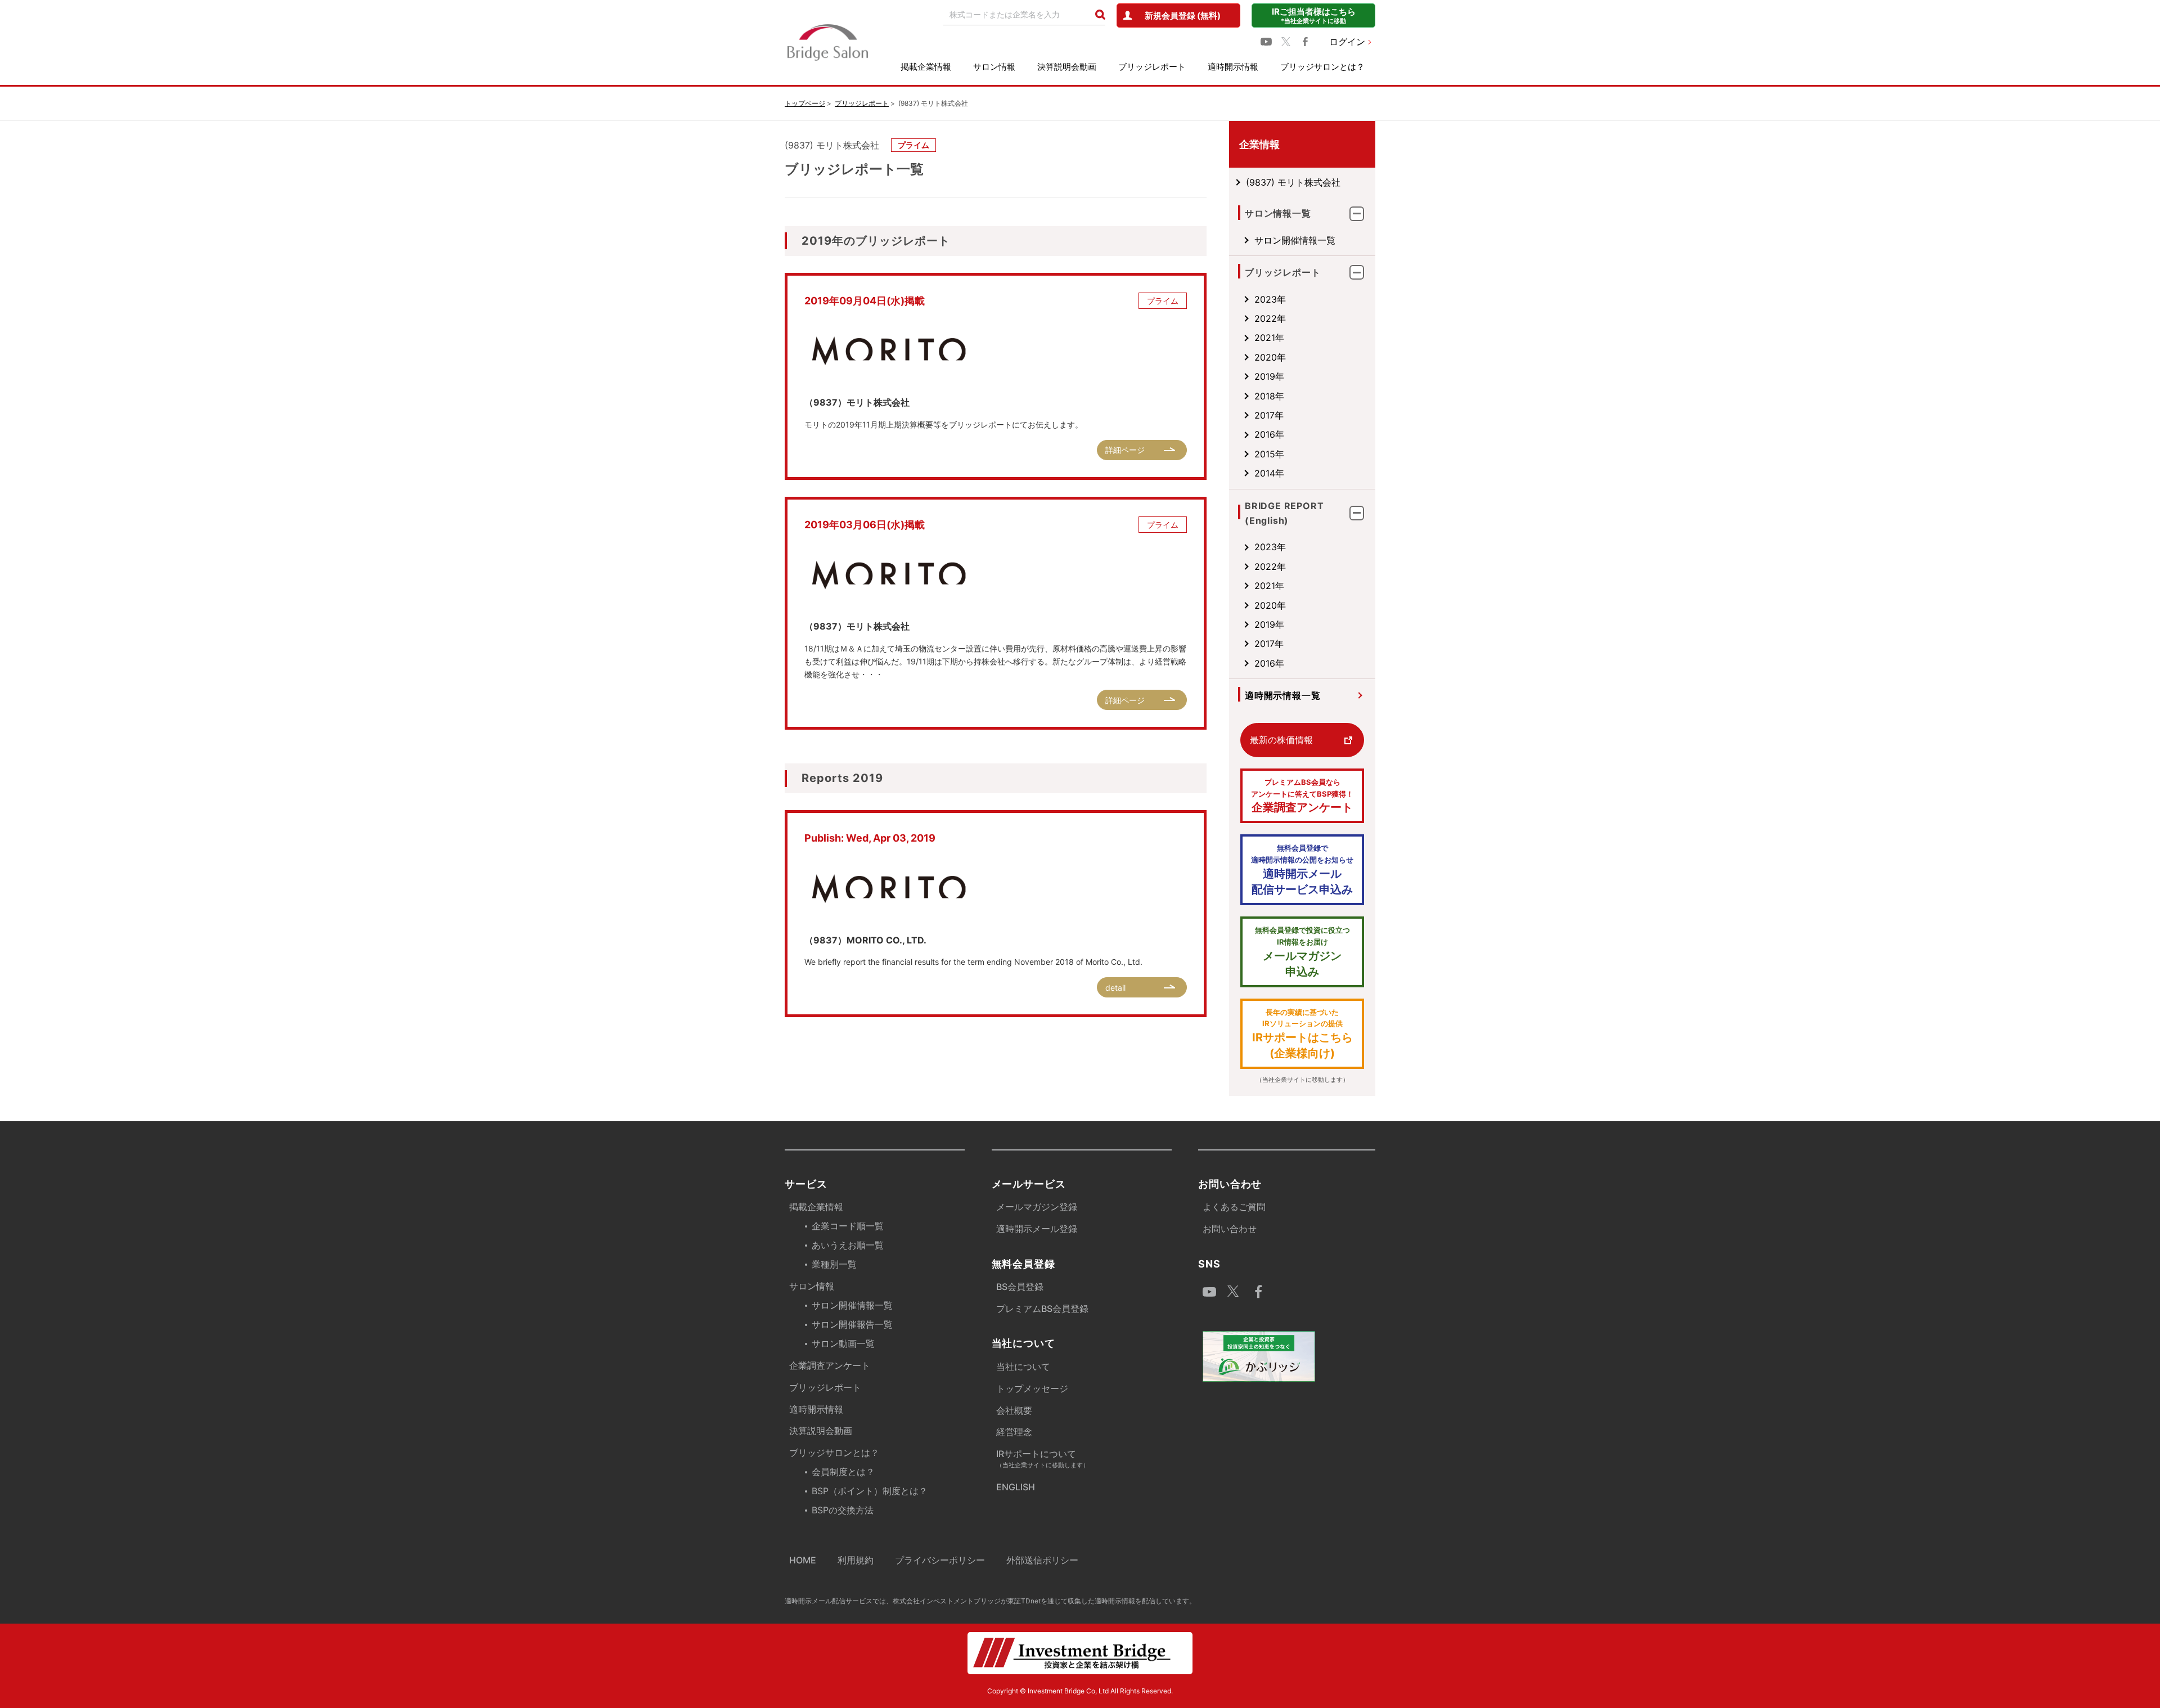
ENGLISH (1016, 1487)
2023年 (1270, 299)
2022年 (1270, 318)
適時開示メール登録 (1037, 1229)
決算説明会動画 (1067, 67)
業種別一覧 (834, 1264)
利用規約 (856, 1560)
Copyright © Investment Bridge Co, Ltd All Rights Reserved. (1080, 1691)
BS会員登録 (1020, 1287)
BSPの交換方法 (843, 1510)
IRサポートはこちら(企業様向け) (1302, 1034)
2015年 (1269, 454)
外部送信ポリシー (1042, 1560)
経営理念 (1014, 1432)
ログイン (1347, 42)
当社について (1023, 1367)
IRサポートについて (1043, 1458)
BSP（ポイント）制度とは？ (870, 1491)
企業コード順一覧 (848, 1226)
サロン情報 (994, 67)
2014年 (1269, 473)
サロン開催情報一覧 (1295, 240)
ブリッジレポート (1152, 67)
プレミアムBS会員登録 (1042, 1309)
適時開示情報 (1233, 67)
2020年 (1270, 357)
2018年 (1269, 396)
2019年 (1269, 376)
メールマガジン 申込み (1302, 952)
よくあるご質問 (1234, 1207)
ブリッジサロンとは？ (1322, 67)
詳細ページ (1125, 450)
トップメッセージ (1032, 1388)
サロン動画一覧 (843, 1343)
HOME (803, 1560)
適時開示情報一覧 (1282, 695)
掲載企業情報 (926, 67)
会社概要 (1014, 1410)
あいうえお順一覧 (848, 1245)
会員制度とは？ (843, 1472)
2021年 (1269, 338)
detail (1115, 988)
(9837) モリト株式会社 (1293, 182)
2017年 (1269, 415)
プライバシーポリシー (940, 1560)
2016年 (1269, 434)
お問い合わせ (1230, 1229)
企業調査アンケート (1302, 796)
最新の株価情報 (1281, 740)
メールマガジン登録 (1037, 1207)
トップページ (805, 103)
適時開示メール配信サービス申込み (1302, 870)
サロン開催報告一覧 (852, 1324)
